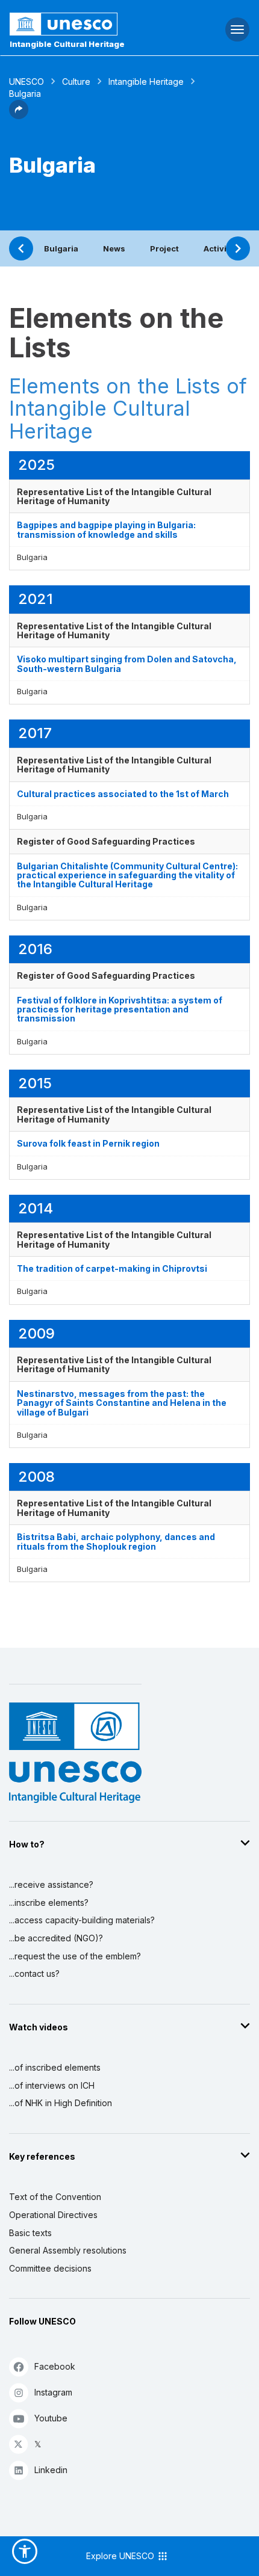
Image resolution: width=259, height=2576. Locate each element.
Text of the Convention (55, 2197)
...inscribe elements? (49, 1903)
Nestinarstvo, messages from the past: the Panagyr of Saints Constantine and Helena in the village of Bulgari (122, 1403)
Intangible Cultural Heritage (67, 44)
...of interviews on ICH (52, 2085)
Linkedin (51, 2470)
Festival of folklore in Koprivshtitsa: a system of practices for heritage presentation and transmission (120, 1009)
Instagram (53, 2392)
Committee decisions (50, 2268)
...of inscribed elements (55, 2067)
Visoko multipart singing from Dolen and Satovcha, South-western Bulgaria (127, 664)
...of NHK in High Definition (61, 2103)
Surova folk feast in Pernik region (88, 1143)
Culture (76, 82)
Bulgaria (61, 248)
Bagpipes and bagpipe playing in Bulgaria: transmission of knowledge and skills (106, 529)
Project (164, 248)
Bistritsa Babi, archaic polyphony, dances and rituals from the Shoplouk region (116, 1541)
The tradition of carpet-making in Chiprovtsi (112, 1268)
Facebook (55, 2366)
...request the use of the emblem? (75, 1956)
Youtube (51, 2418)
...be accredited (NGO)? (56, 1938)
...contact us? (34, 1974)
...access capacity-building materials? (82, 1920)
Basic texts (30, 2233)
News (114, 248)
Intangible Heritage (146, 82)
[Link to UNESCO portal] (86, 24)
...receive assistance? (51, 1884)
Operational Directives (53, 2215)
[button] (19, 116)
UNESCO (27, 82)
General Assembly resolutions (68, 2250)
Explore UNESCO (121, 2556)
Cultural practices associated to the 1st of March (123, 794)
